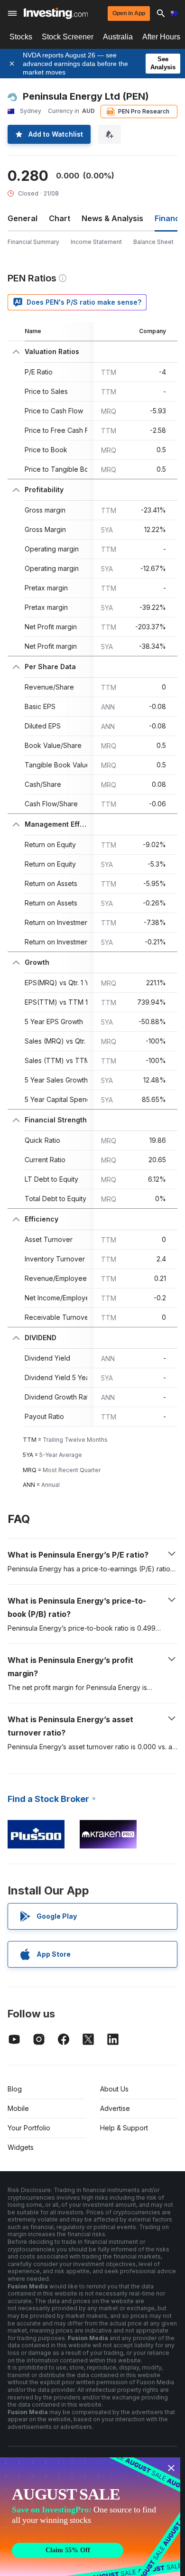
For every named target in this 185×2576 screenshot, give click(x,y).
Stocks (21, 37)
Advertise (115, 2108)
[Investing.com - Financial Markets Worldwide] (56, 13)
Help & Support (124, 2128)
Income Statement (96, 242)
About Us (114, 2089)
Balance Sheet (153, 242)
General (23, 218)
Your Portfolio (29, 2128)
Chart (60, 218)
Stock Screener (68, 37)
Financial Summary (33, 242)
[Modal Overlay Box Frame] (90, 2517)
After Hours (161, 37)
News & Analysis (112, 218)
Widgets (21, 2147)
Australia (118, 37)
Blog (15, 2089)
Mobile (18, 2108)
